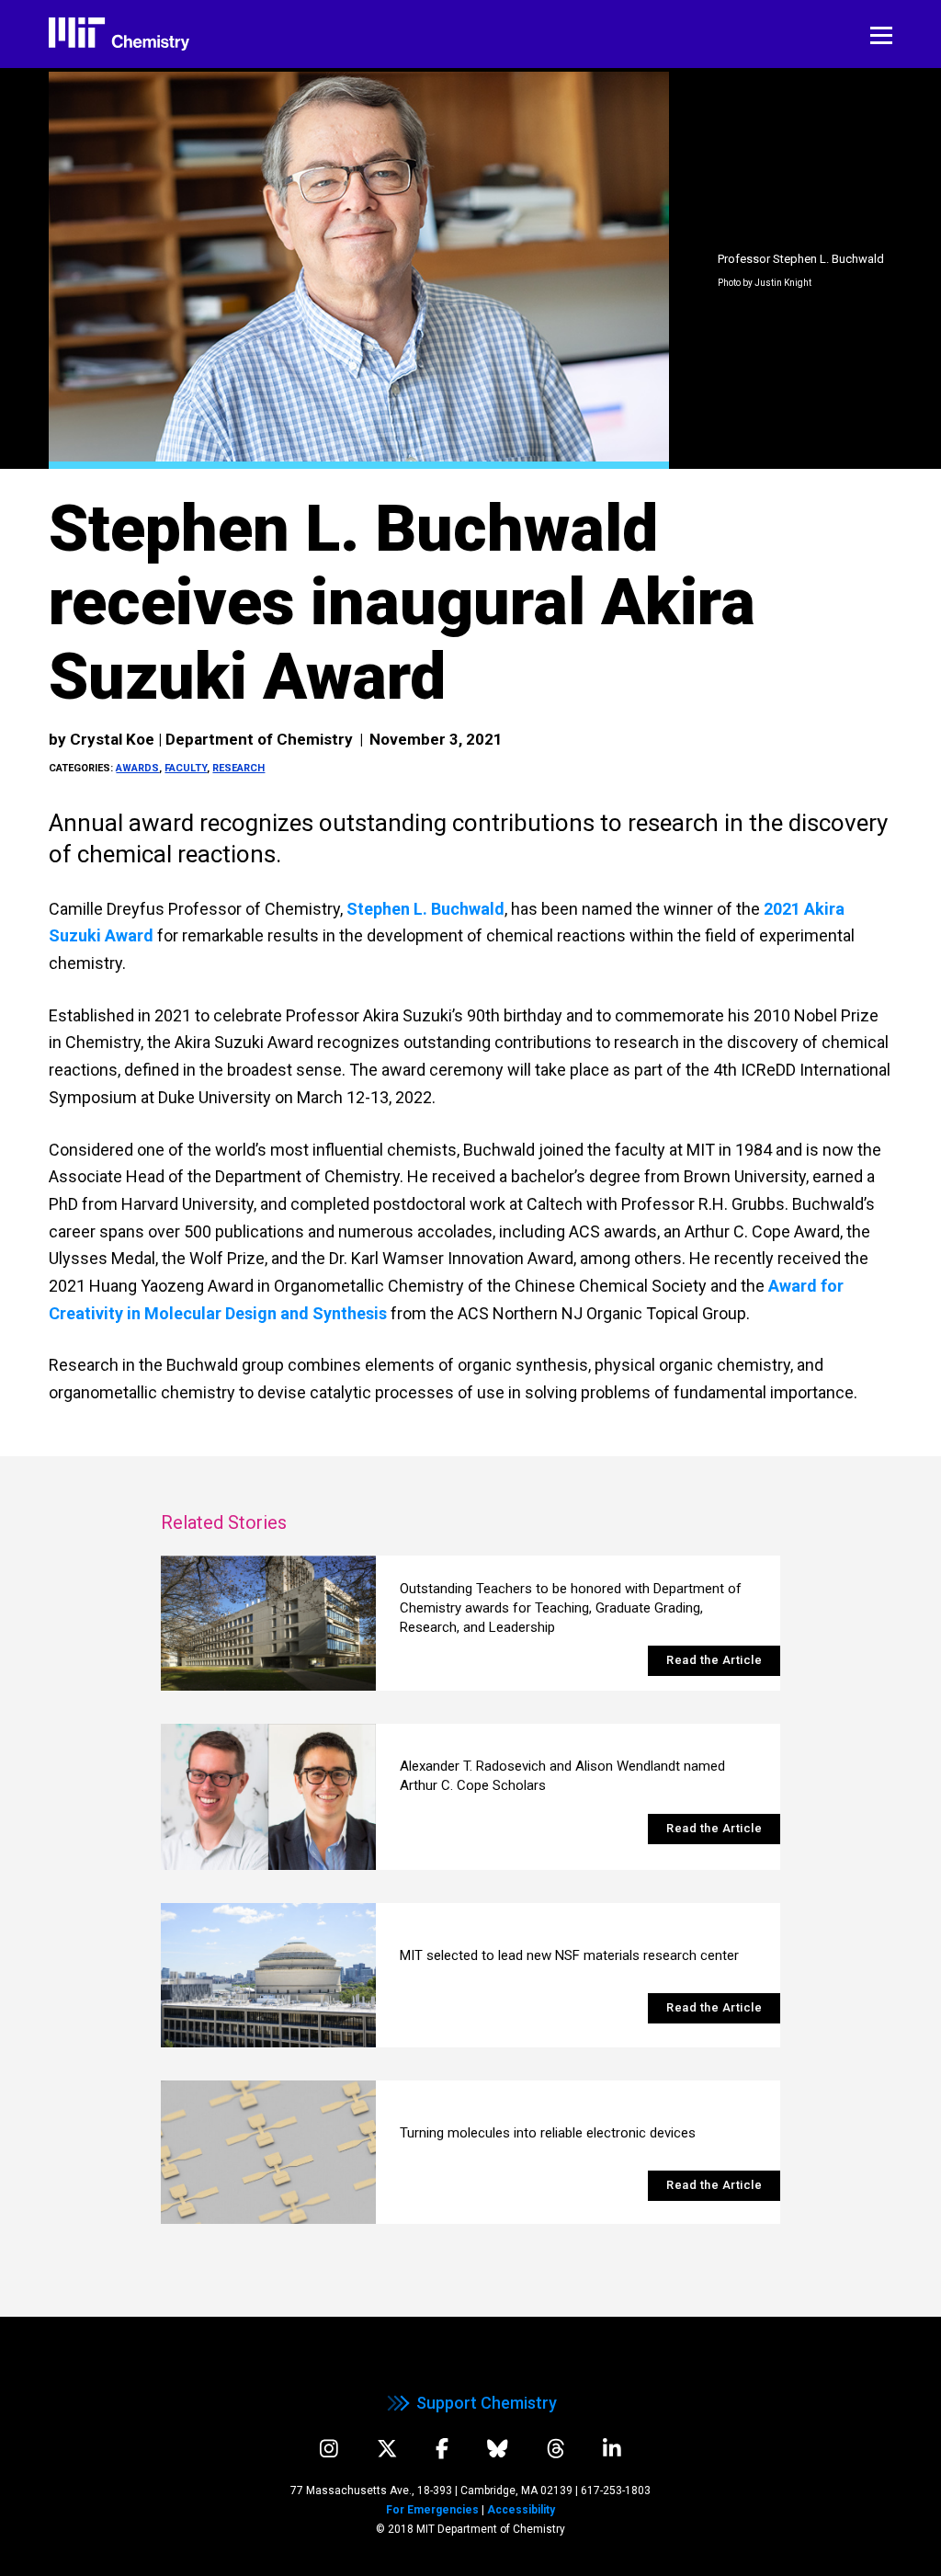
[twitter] (387, 2449)
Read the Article (714, 1660)
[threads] (556, 2449)
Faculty (186, 768)
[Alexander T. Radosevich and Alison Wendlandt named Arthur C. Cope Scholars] (269, 1797)
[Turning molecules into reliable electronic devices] (269, 2152)
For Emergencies (432, 2510)
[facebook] (442, 2449)
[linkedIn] (612, 2449)
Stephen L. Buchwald (425, 909)
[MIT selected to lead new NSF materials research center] (269, 1975)
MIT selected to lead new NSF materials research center (569, 1955)
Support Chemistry (487, 2403)
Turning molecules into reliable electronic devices (548, 2133)
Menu (881, 36)
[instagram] (329, 2449)
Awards (137, 768)
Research (238, 768)
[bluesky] (498, 2449)
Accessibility (521, 2510)
